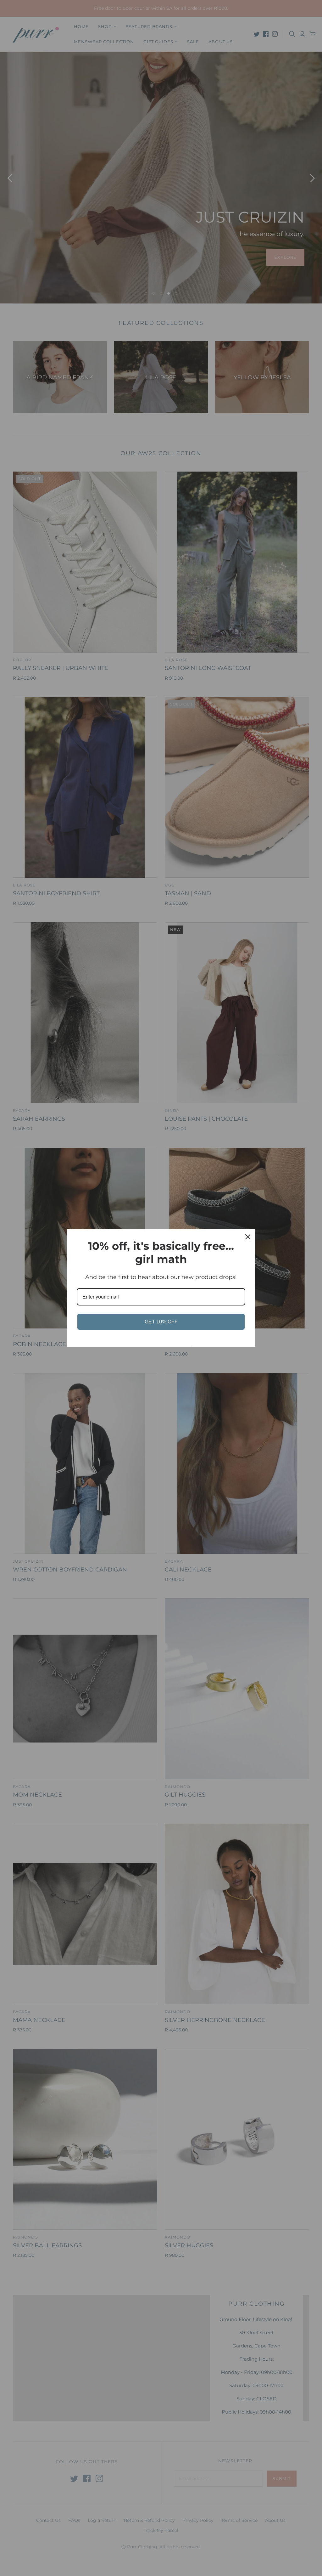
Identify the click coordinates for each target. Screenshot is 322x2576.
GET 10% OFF (161, 1322)
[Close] (248, 1237)
